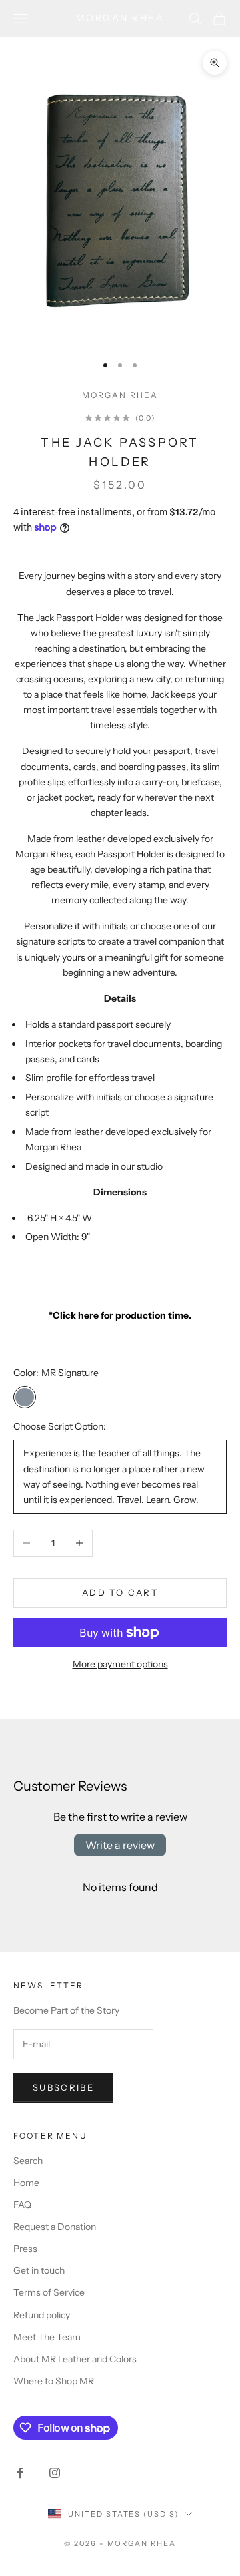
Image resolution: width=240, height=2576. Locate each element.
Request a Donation (55, 2227)
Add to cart (120, 1592)
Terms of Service (49, 2292)
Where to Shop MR (54, 2381)
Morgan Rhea (120, 395)
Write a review (120, 1845)
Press (25, 2249)
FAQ (22, 2205)
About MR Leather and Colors (75, 2359)
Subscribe (63, 2087)
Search (28, 2161)
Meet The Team (47, 2337)
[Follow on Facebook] (20, 2473)
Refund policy (42, 2315)
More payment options (120, 1664)
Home (26, 2183)
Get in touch (39, 2270)
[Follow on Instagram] (55, 2473)
